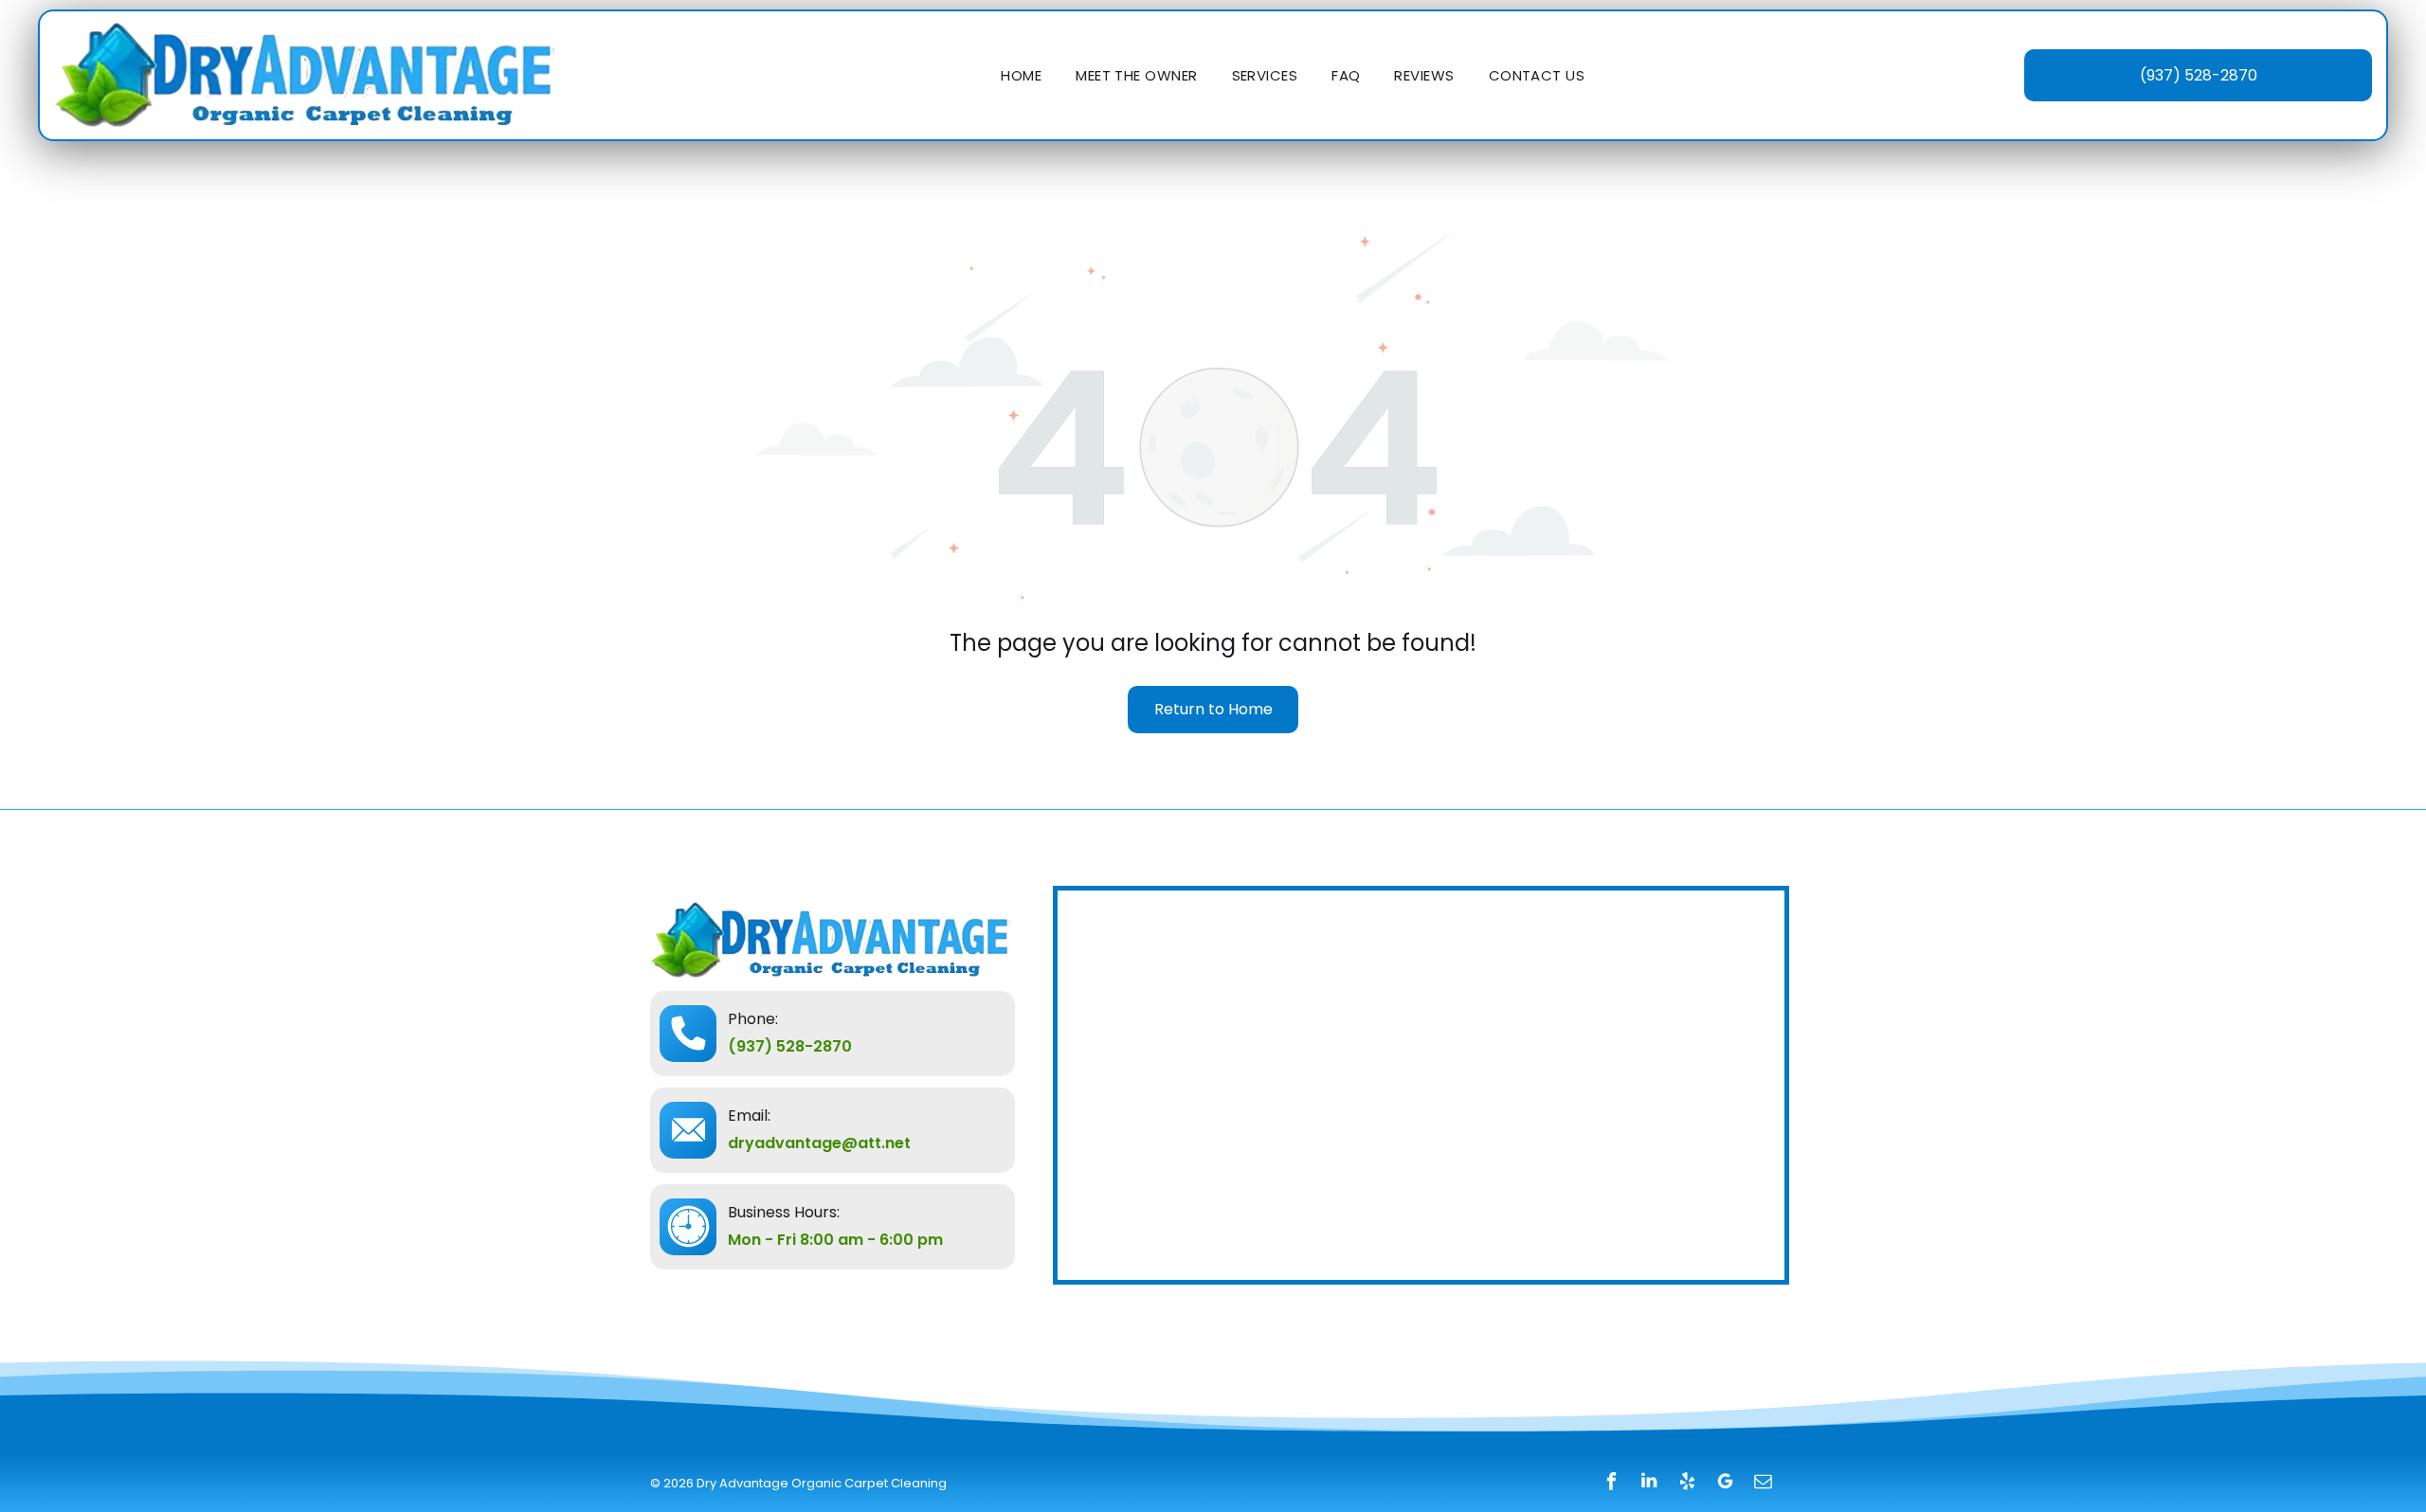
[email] (1763, 1483)
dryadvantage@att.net (819, 1143)
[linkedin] (1649, 1483)
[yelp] (1687, 1483)
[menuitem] (1021, 75)
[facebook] (1611, 1483)
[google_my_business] (1725, 1483)
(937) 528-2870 (790, 1046)
